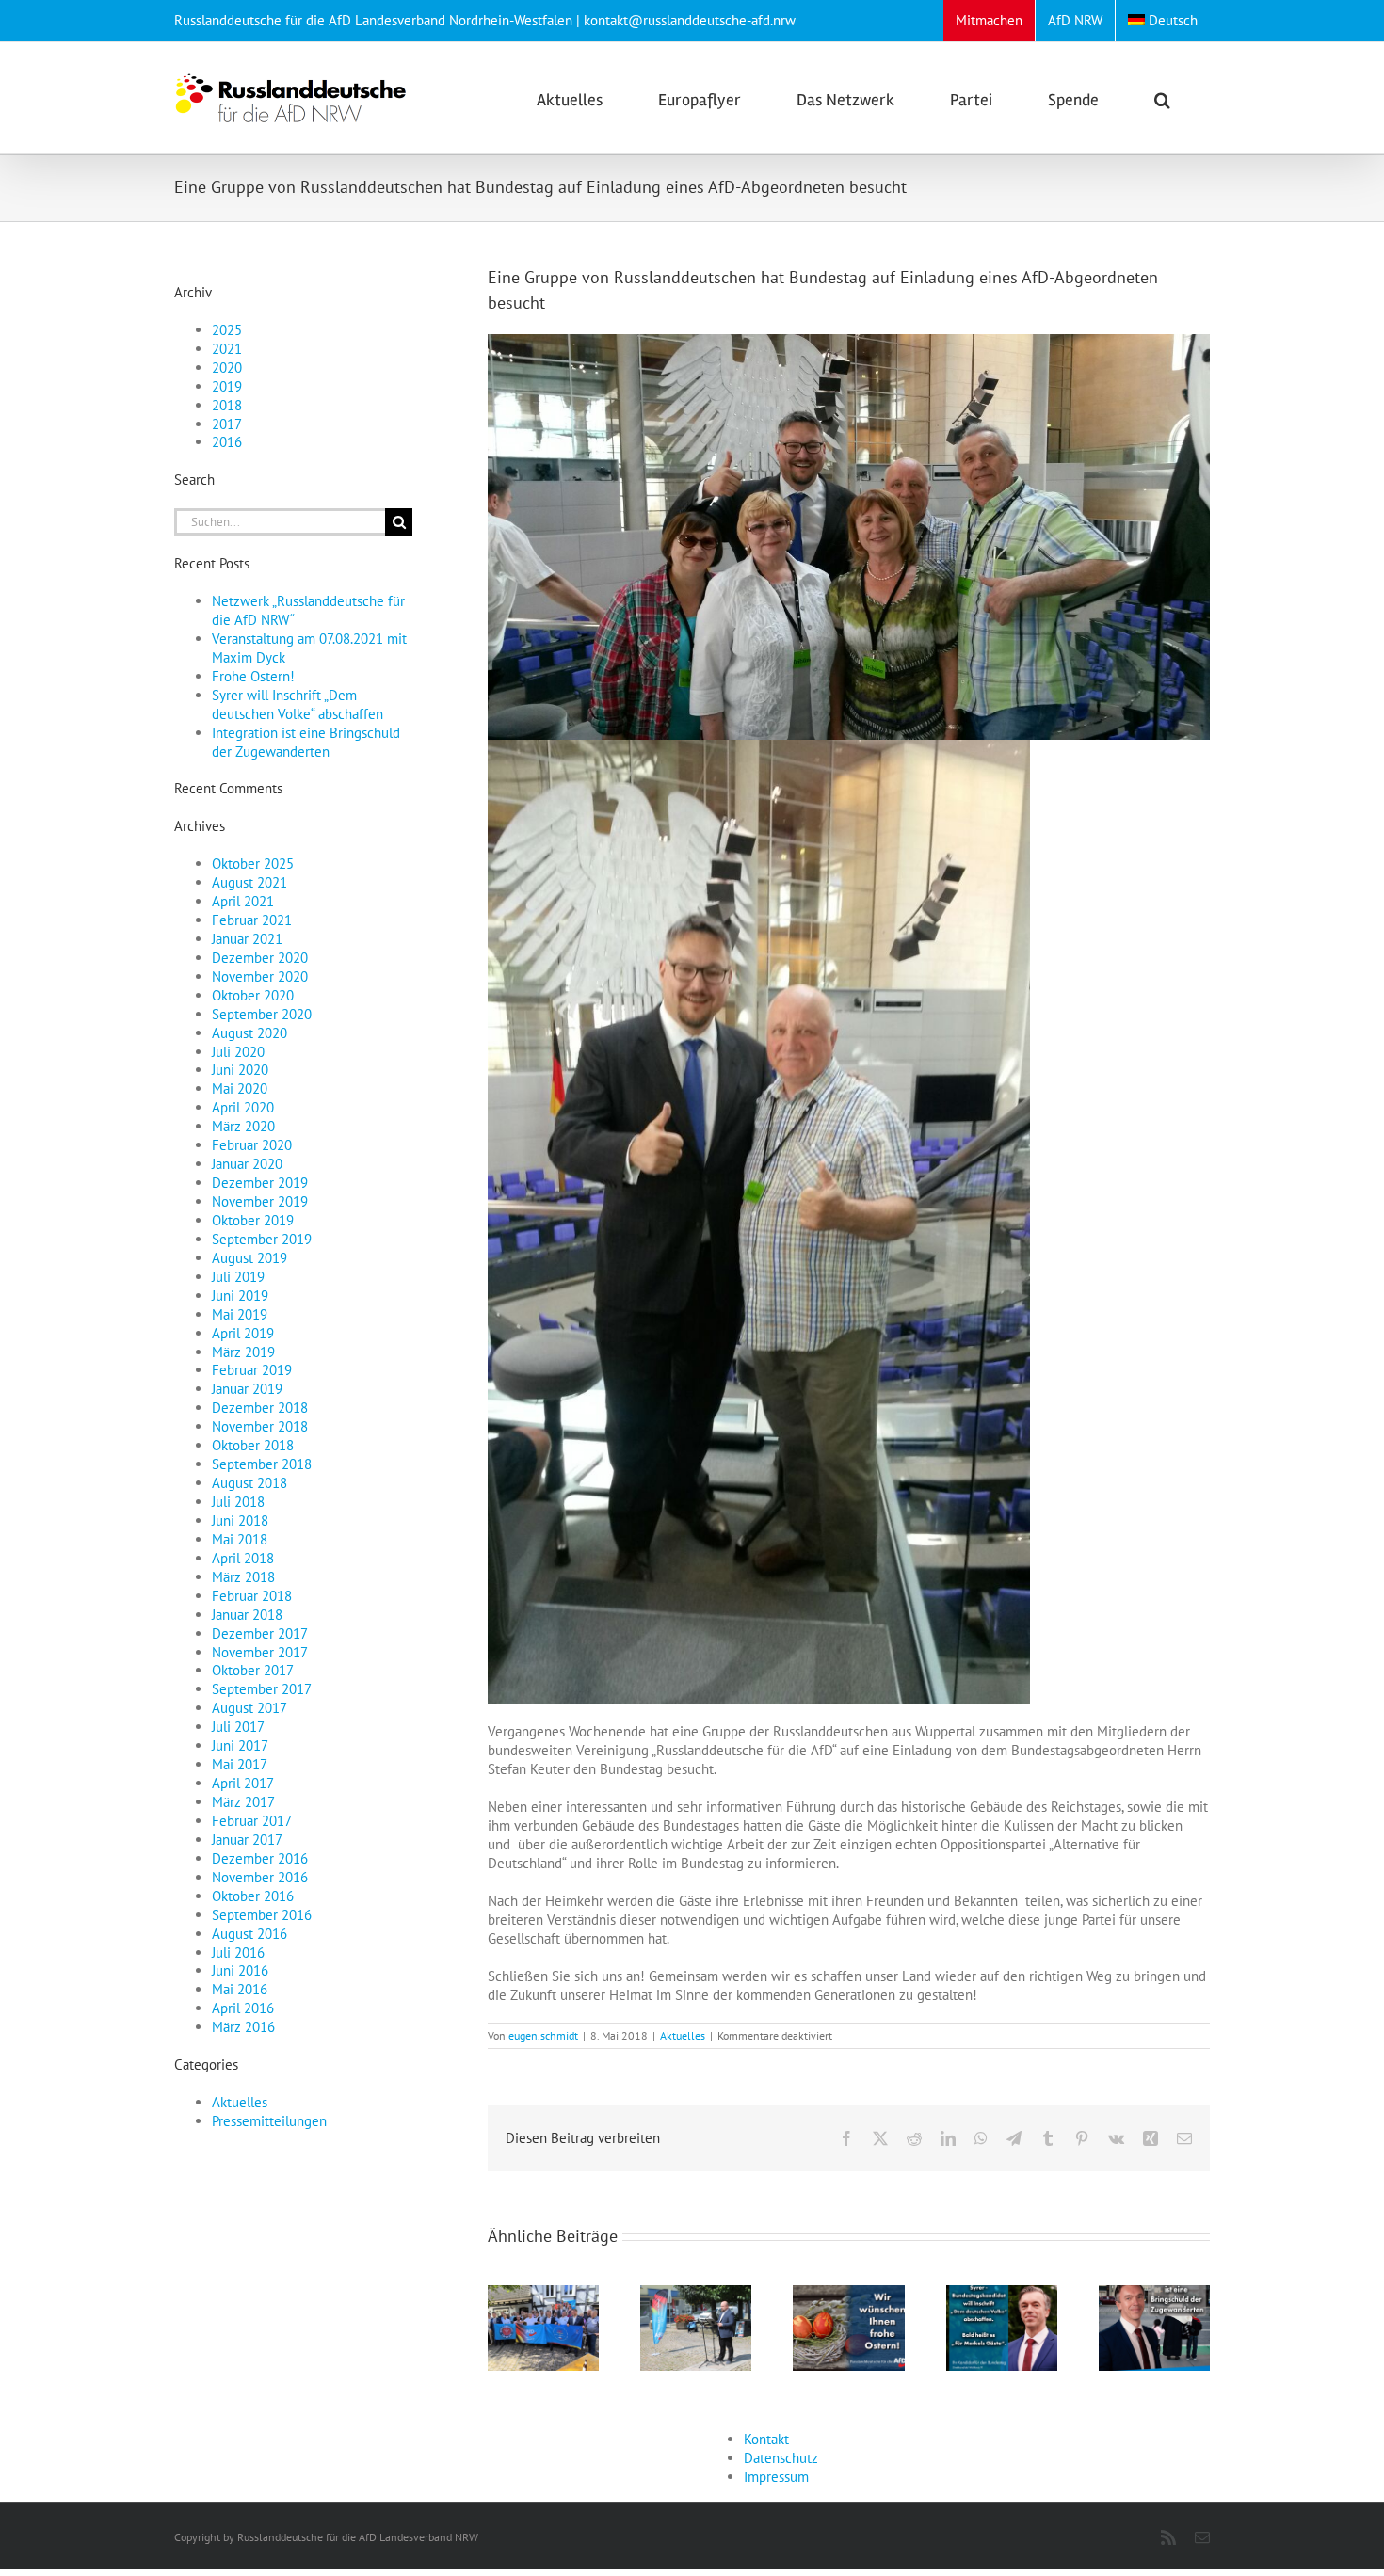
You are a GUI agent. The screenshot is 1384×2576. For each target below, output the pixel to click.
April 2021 (243, 901)
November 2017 (260, 1652)
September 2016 (262, 1915)
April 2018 (243, 1558)
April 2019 (243, 1333)
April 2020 (243, 1107)
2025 (227, 330)
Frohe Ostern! (253, 676)
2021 (227, 349)
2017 (227, 424)
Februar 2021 (252, 920)
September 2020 (262, 1014)
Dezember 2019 (260, 1183)
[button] (1162, 98)
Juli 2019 (238, 1277)
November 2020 (260, 976)
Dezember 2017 (260, 1633)
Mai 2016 (240, 1989)
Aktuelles (683, 2035)
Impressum (776, 2477)
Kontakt (766, 2439)
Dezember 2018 (260, 1408)
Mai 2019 (240, 1314)
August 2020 (249, 1033)
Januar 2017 (247, 1840)
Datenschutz (781, 2458)
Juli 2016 (238, 1952)
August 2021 (249, 882)
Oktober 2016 (253, 1896)
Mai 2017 (240, 1764)
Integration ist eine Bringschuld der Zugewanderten (306, 742)
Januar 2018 (247, 1615)
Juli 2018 (238, 1502)
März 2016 (243, 2027)
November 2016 (260, 1877)
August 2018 (249, 1483)
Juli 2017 (238, 1727)
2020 (227, 368)
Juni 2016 (240, 1970)
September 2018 (262, 1464)
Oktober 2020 (253, 995)
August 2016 (249, 1934)
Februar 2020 (252, 1145)
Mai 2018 (240, 1539)
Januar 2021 (247, 939)
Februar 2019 (252, 1370)
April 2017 (243, 1783)
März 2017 (243, 1802)
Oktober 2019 (253, 1220)
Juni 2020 (240, 1070)
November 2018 (260, 1426)
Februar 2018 (252, 1596)
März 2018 (243, 1577)
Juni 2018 (240, 1520)
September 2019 (262, 1239)
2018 (227, 405)
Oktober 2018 (253, 1445)
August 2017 (249, 1708)
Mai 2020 (240, 1088)
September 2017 (262, 1689)
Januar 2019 (247, 1389)
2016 (227, 442)
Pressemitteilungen (269, 2121)
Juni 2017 (240, 1745)
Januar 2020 (247, 1164)
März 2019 (243, 1352)
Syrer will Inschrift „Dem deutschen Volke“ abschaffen (298, 704)
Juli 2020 (238, 1052)
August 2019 (249, 1258)
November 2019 (260, 1201)
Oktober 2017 (253, 1670)
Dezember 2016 (260, 1858)
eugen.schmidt (543, 2035)
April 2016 (243, 2008)
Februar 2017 (252, 1821)
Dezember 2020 (260, 958)
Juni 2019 (240, 1296)
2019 (227, 386)
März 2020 (243, 1126)
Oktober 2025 (253, 864)
